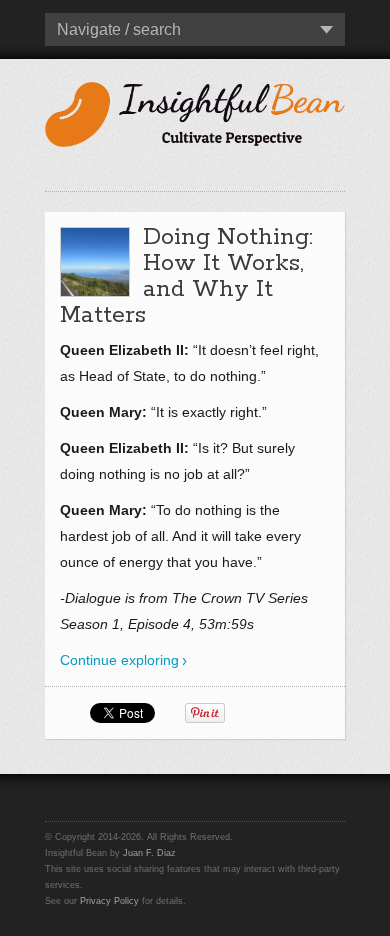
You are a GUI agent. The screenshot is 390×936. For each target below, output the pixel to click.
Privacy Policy (109, 901)
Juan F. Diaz (149, 853)
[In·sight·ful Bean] (195, 112)
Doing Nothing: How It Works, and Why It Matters (186, 276)
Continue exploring (119, 660)
